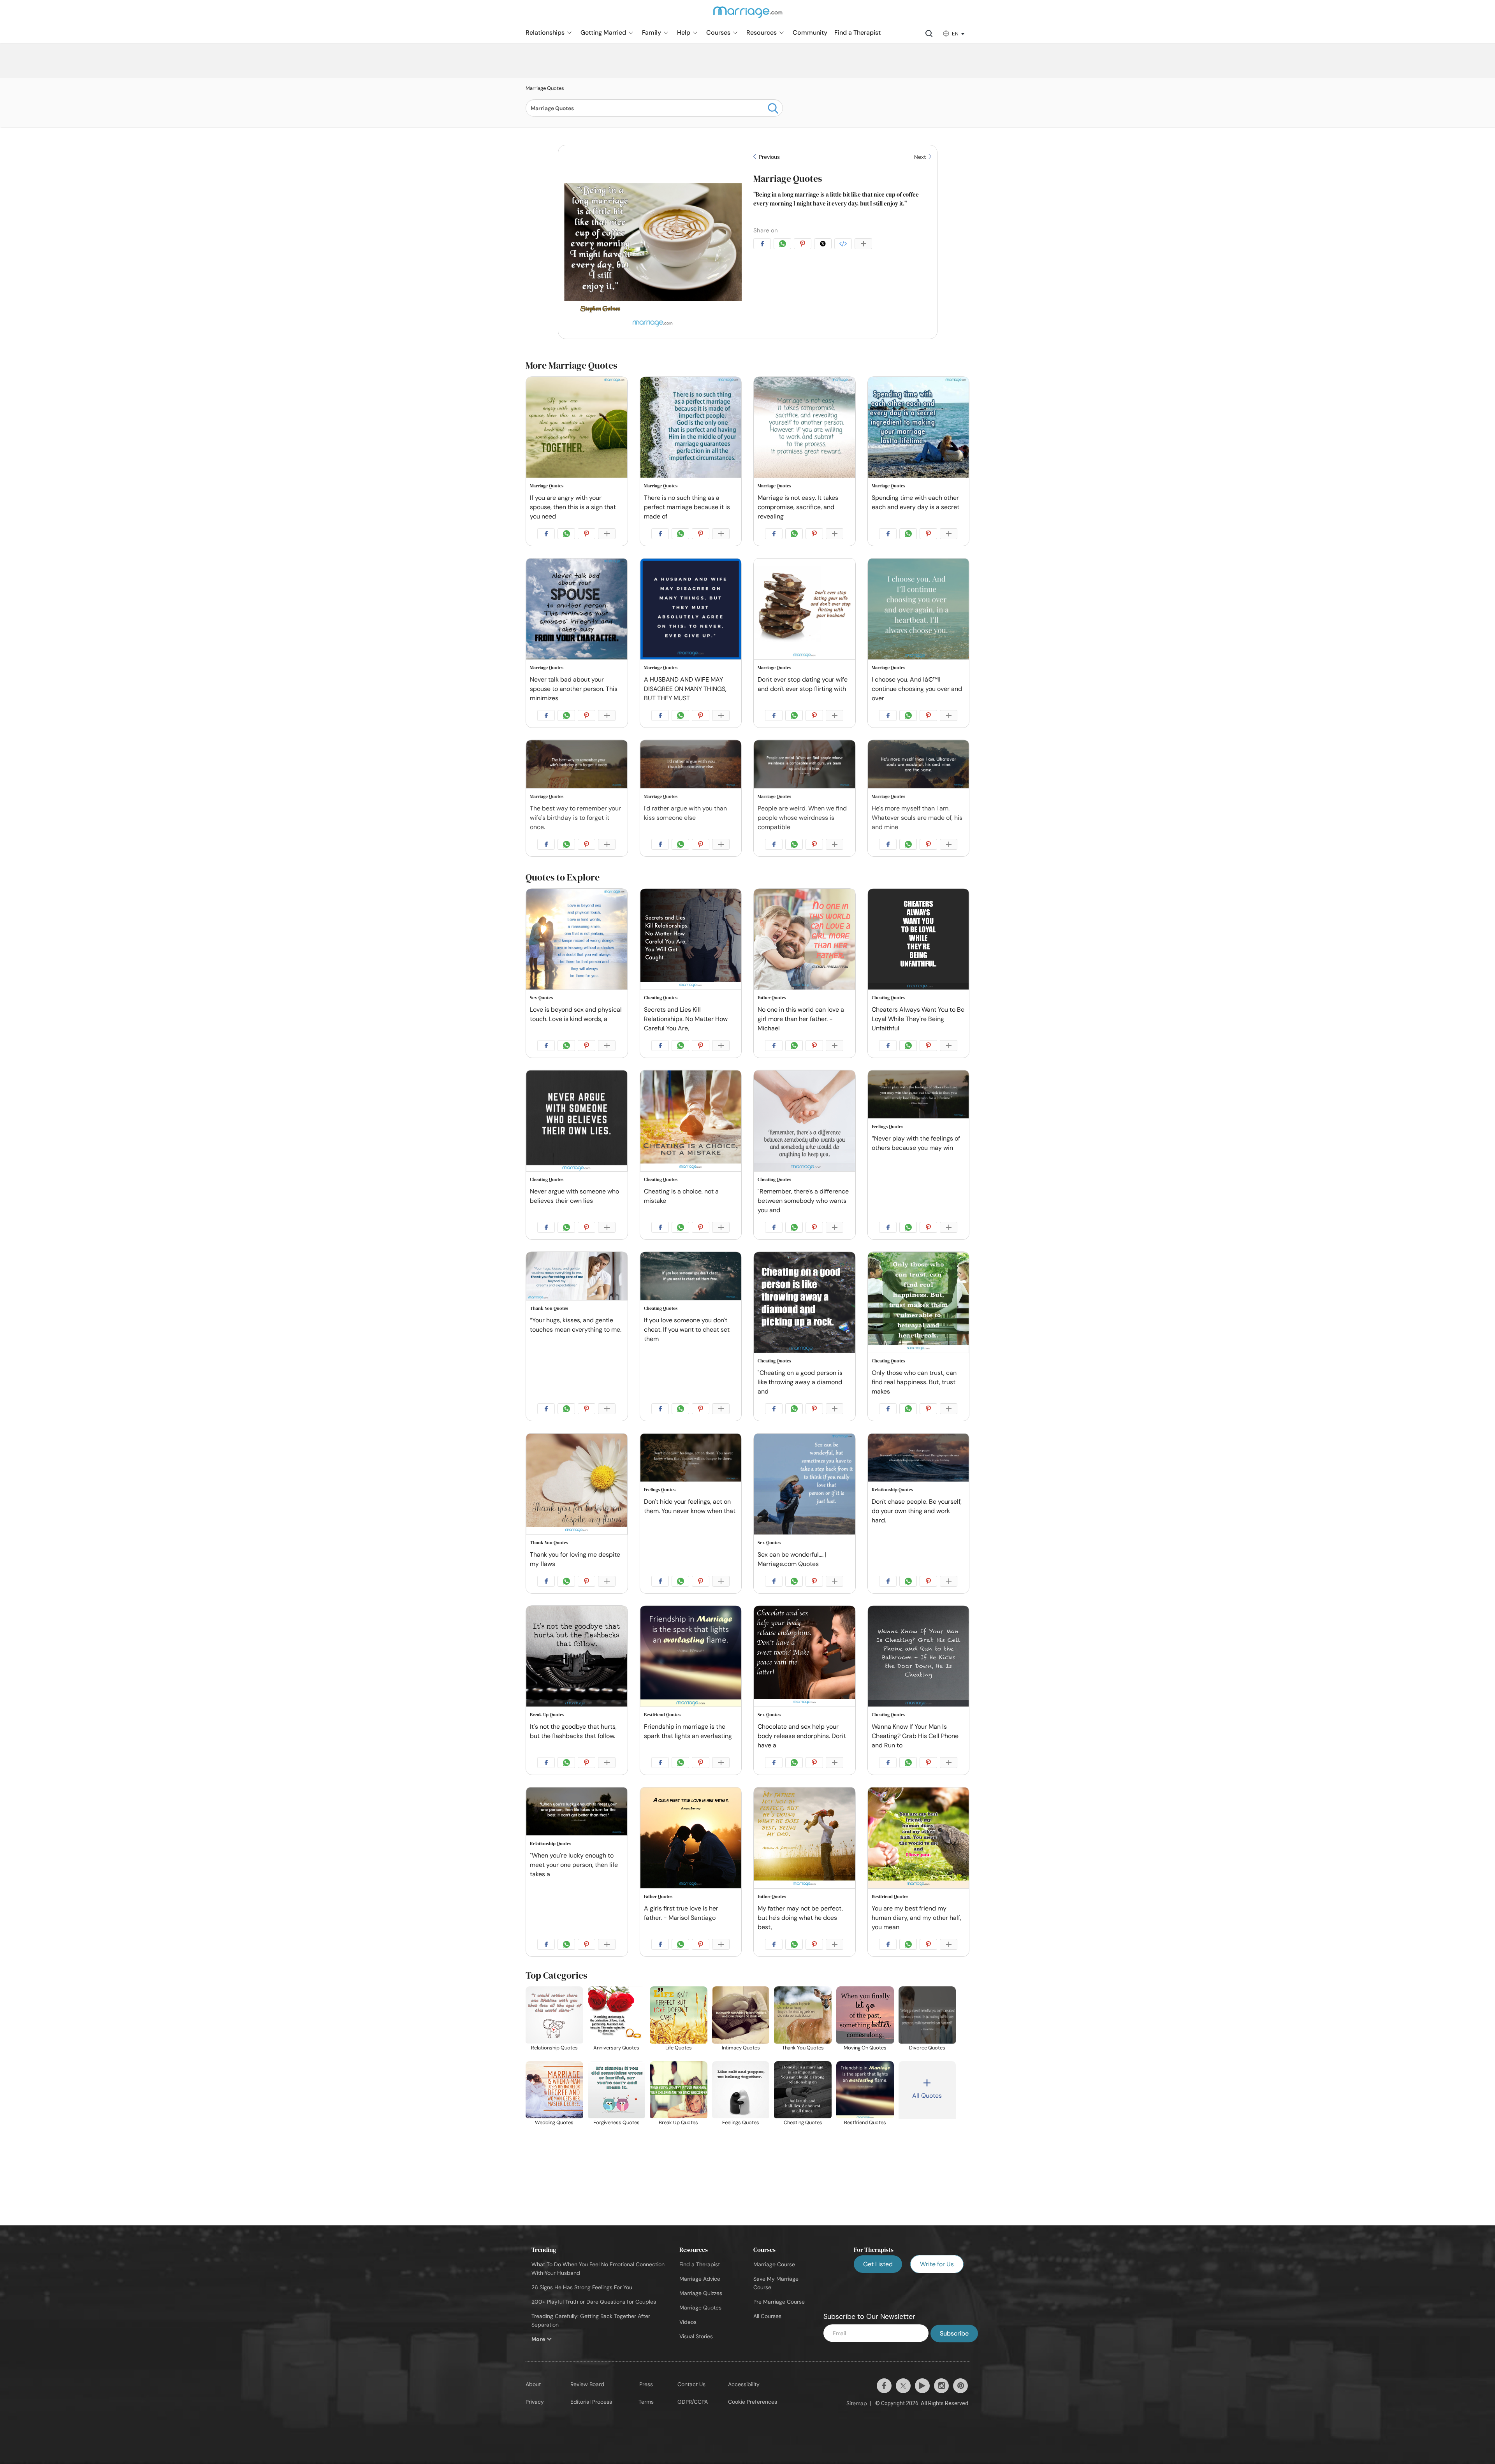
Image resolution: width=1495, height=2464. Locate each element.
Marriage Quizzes (701, 2293)
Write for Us (937, 2264)
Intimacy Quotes (741, 2048)
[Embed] (844, 245)
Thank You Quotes (549, 1308)
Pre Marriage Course (779, 2302)
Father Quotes (772, 998)
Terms (646, 2402)
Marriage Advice (700, 2279)
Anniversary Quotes (616, 2048)
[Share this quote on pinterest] (804, 245)
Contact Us (691, 2384)
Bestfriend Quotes (662, 1715)
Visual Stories (696, 2336)
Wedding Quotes (554, 2122)
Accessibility (744, 2384)
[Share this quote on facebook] (763, 245)
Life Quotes (679, 2048)
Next (921, 157)
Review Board (587, 2384)
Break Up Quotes (547, 1715)
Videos (688, 2322)
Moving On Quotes (865, 2048)
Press (646, 2384)
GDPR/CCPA (693, 2402)
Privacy (535, 2402)
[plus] (865, 245)
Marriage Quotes (788, 178)
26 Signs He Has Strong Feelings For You (582, 2287)
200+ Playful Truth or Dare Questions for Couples (594, 2302)
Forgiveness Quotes (616, 2122)
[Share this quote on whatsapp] (784, 245)
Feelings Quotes (887, 1127)
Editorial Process (591, 2402)
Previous (769, 157)
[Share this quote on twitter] (824, 245)
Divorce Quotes (927, 2048)
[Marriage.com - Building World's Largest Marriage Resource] (747, 17)
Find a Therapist (700, 2264)
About (533, 2384)
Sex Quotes (541, 998)
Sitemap (857, 2403)
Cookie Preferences (753, 2402)
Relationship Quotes (892, 1490)
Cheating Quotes (661, 998)
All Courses (767, 2316)
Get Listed (878, 2264)
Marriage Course (774, 2264)
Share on (766, 230)
